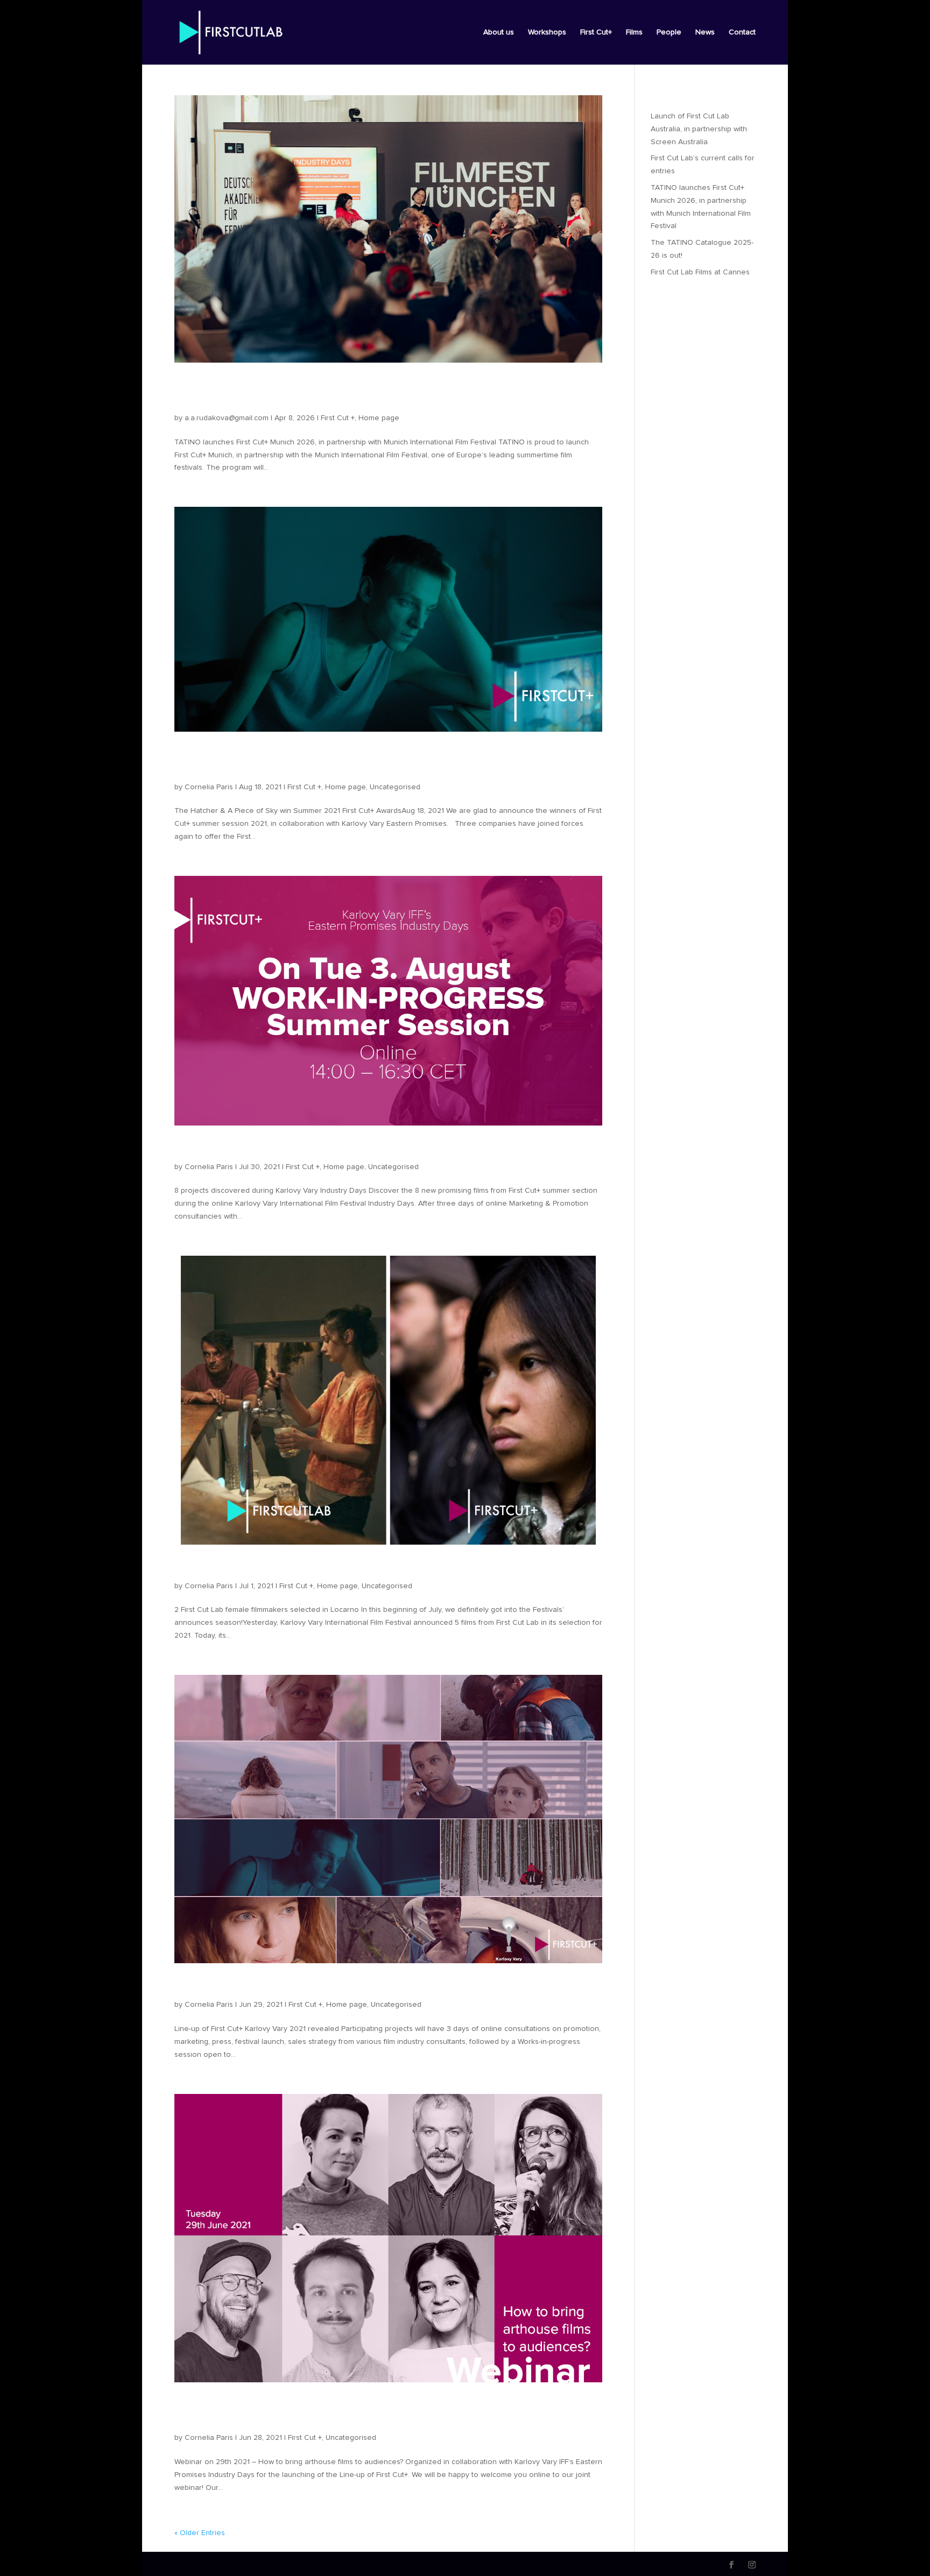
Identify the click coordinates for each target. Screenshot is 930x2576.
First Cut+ (596, 32)
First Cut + (338, 418)
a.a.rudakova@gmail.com (227, 418)
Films (634, 32)
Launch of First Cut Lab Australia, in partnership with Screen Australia (699, 129)
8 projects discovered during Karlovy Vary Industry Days (357, 1149)
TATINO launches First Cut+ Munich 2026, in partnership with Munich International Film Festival (375, 393)
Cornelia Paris (209, 787)
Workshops (547, 32)
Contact (742, 32)
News (705, 32)
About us (499, 32)
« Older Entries (200, 2533)
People (669, 32)
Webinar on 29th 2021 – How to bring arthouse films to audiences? (354, 2412)
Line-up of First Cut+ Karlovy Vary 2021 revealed (331, 1986)
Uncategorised (395, 787)
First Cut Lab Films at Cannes (700, 272)
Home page (379, 418)
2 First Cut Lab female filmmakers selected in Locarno (351, 1568)
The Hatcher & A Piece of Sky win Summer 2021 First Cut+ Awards (363, 762)
